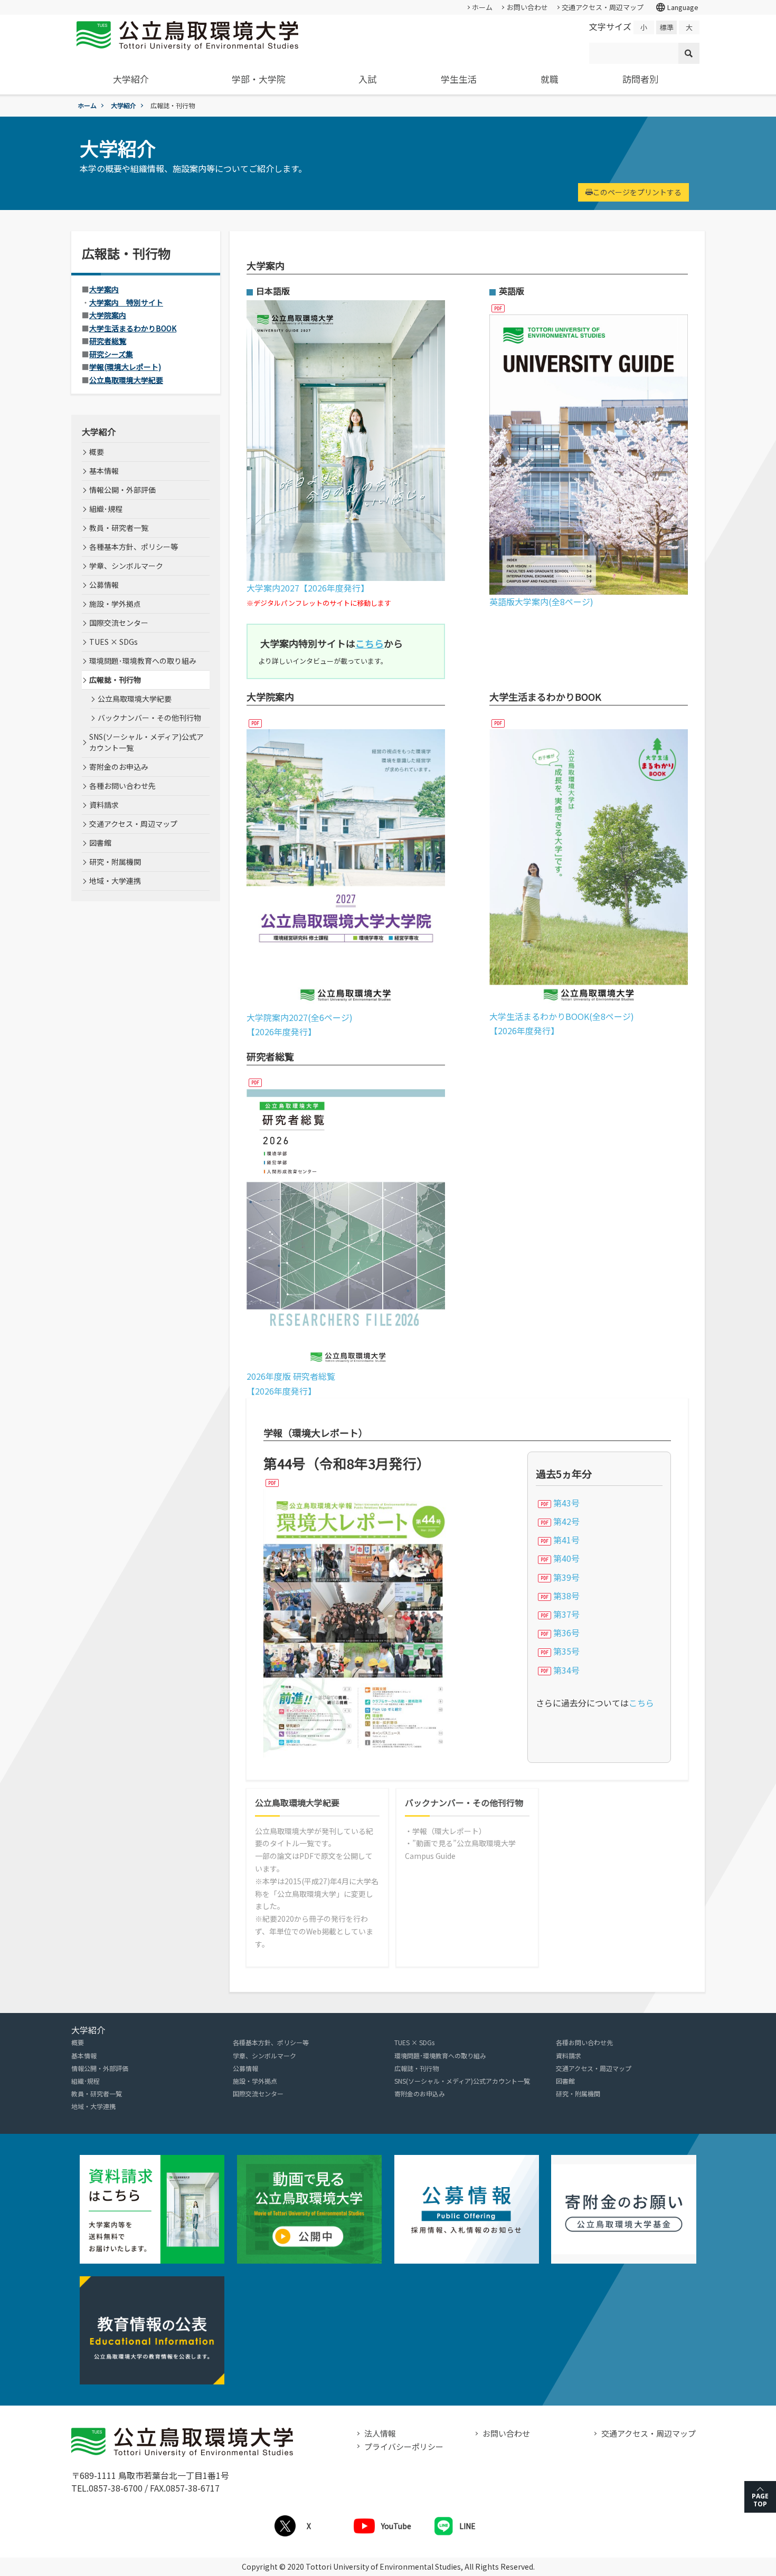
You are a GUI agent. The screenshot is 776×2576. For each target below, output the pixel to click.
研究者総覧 (108, 341)
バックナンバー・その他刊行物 (464, 1803)
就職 (550, 79)
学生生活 (459, 79)
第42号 (566, 1521)
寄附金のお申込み (119, 767)
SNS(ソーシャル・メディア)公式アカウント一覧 (146, 742)
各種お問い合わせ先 (122, 786)
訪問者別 (640, 79)
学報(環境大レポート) (125, 367)
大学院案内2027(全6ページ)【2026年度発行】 (300, 1024)
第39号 (566, 1577)
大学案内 (104, 289)
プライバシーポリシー (404, 2446)
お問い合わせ (527, 7)
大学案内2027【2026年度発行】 (308, 588)
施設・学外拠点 (115, 604)
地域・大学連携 (115, 881)
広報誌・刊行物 (115, 680)
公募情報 (104, 585)
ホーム (482, 7)
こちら (641, 1703)
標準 (667, 27)
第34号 (566, 1670)
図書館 (100, 843)
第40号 (566, 1558)
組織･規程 (106, 509)
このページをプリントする (637, 192)
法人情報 (380, 2433)
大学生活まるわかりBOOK (133, 328)
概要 (97, 452)
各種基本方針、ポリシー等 (134, 547)
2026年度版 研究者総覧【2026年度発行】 (291, 1383)
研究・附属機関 (115, 862)
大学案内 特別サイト (126, 302)
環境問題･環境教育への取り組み (143, 661)
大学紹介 (131, 79)
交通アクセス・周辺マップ (603, 7)
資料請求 (104, 805)
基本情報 (104, 471)
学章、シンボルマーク (126, 566)
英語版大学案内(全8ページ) (541, 602)
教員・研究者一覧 (119, 528)
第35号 (566, 1651)
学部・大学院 (259, 79)
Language (677, 7)
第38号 (566, 1596)
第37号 (566, 1614)
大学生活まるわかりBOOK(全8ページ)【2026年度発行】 (562, 1023)
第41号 (566, 1540)
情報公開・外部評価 (122, 490)
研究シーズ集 (111, 354)
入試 (367, 79)
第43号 (566, 1503)
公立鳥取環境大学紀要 (126, 380)
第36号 (566, 1633)
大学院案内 (108, 315)
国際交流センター (119, 623)
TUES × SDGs (113, 642)
